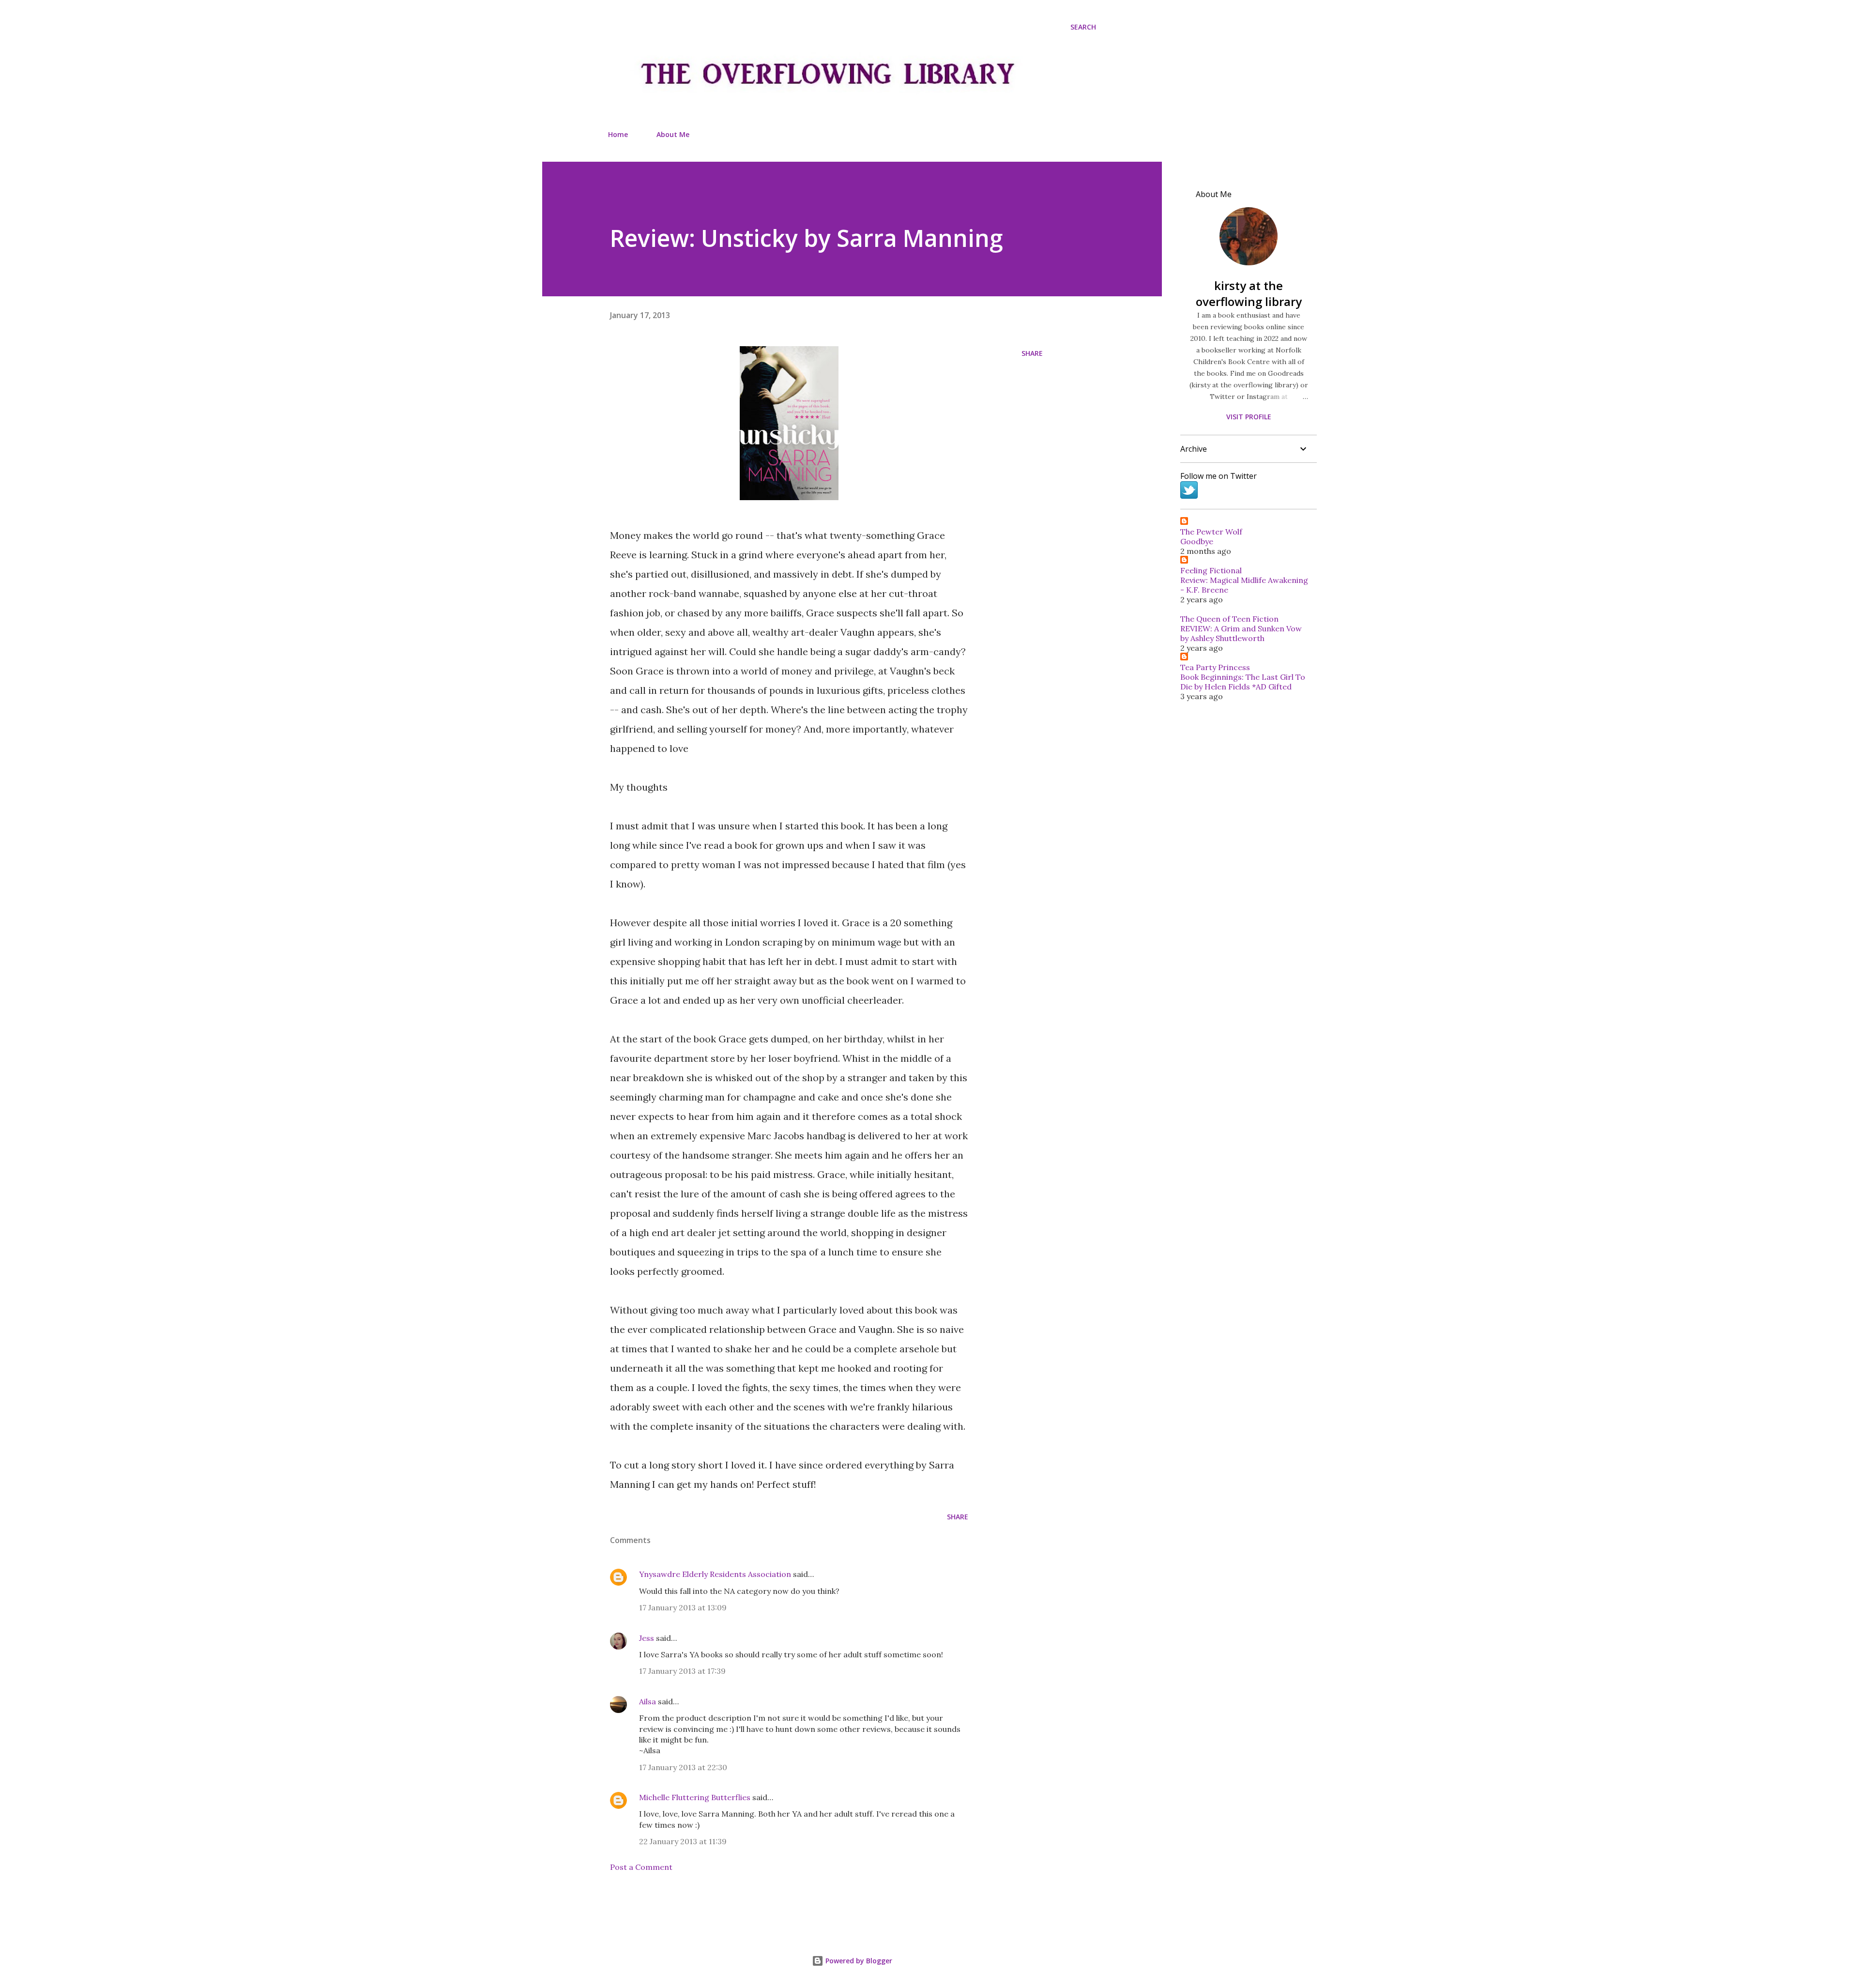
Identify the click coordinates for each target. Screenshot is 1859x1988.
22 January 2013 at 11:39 (683, 1841)
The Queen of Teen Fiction (1229, 619)
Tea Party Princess (1215, 667)
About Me (673, 134)
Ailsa (648, 1701)
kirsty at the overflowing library (1249, 293)
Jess (647, 1638)
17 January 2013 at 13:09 (683, 1607)
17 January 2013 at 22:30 (683, 1767)
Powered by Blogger (858, 1961)
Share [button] (1032, 353)
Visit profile (1249, 417)
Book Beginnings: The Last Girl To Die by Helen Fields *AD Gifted (1243, 682)
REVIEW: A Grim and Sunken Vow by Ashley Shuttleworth (1241, 633)
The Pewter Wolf (1211, 532)
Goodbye (1197, 541)
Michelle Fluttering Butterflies (695, 1797)
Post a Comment (641, 1867)
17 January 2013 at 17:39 (682, 1671)
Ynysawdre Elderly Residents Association (715, 1574)
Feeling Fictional (1211, 570)
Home (618, 134)
